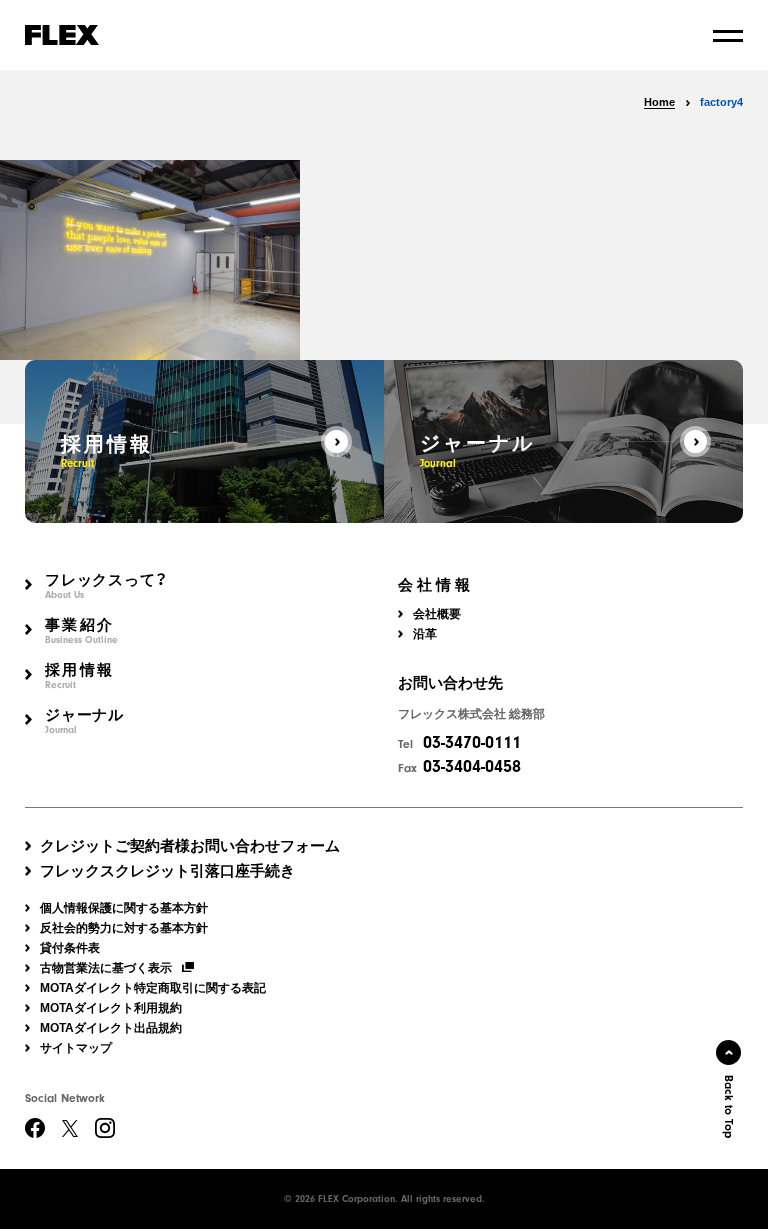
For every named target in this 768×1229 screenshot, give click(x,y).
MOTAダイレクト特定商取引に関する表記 (153, 988)
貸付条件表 (70, 948)
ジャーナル (84, 721)
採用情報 (79, 676)
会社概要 (437, 614)
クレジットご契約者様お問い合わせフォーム (190, 845)
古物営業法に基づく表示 (106, 968)
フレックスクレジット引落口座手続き (167, 870)
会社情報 (436, 585)
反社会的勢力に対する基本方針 (124, 928)
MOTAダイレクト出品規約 (111, 1028)
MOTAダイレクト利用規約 (111, 1008)
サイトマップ (76, 1048)
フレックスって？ (106, 586)
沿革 (425, 634)
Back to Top (729, 1106)
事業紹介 (81, 631)
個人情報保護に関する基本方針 (124, 908)
